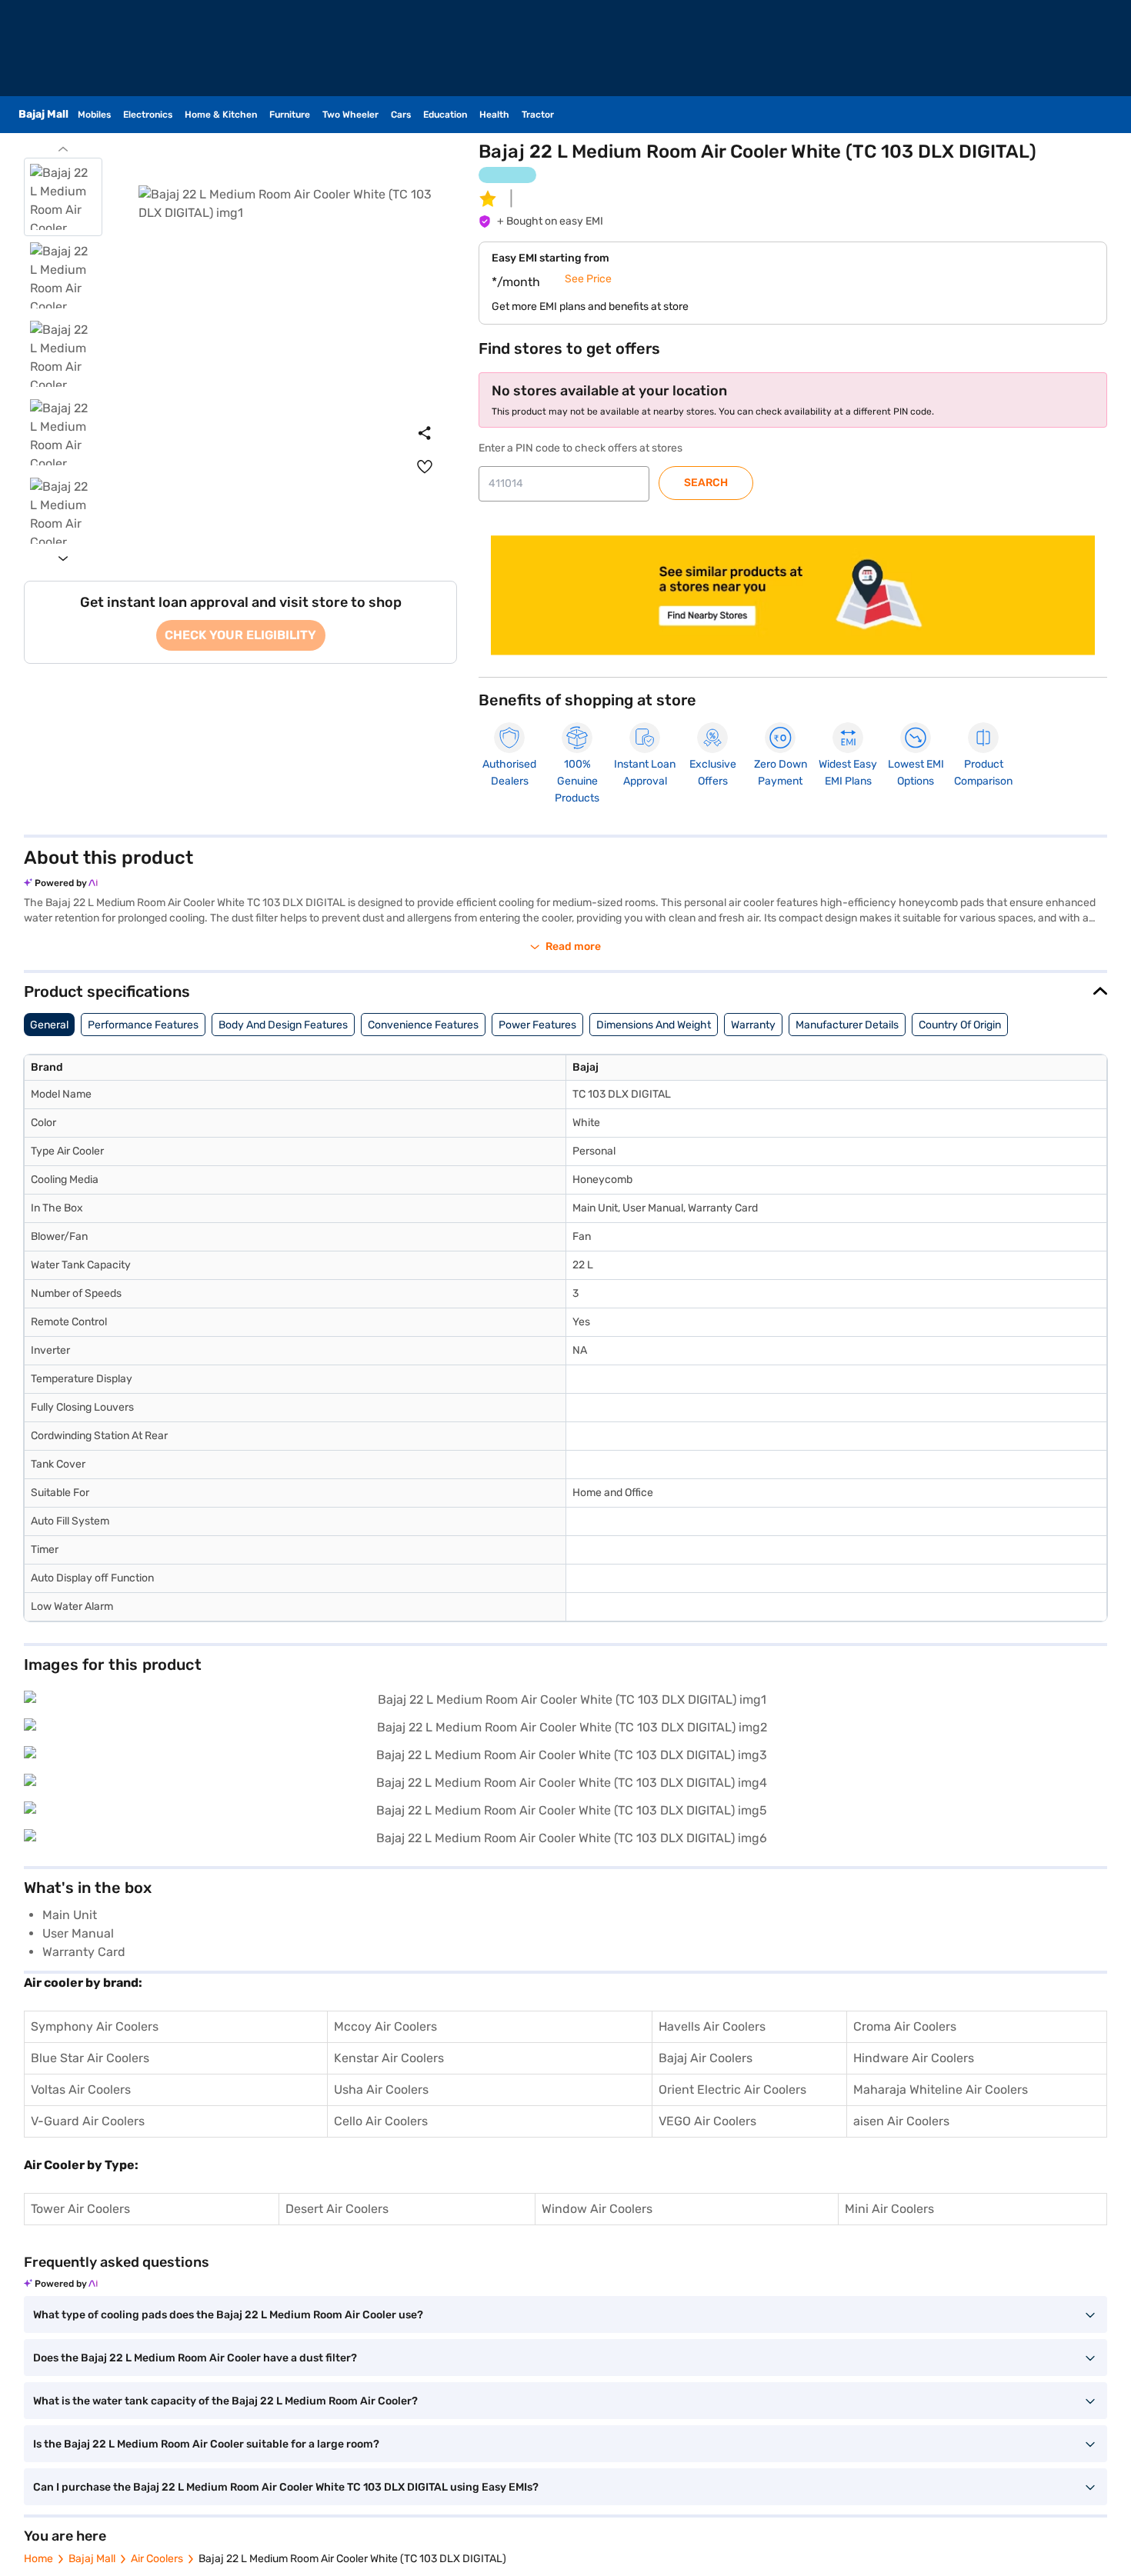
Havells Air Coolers (712, 2026)
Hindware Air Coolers (914, 2058)
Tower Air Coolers (80, 2209)
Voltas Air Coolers (81, 2089)
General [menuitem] (49, 1025)
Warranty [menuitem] (753, 1025)
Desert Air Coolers (337, 2209)
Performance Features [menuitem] (143, 1025)
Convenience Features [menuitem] (423, 1025)
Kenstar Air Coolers (389, 2058)
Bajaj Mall (92, 2559)
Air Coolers (157, 2559)
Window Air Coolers (597, 2209)
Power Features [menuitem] (537, 1025)
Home (38, 2559)
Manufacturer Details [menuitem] (847, 1025)
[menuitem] (425, 467)
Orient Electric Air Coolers (732, 2089)
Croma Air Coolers (905, 2026)
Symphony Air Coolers (95, 2026)
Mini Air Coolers (889, 2209)
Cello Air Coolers (381, 2121)
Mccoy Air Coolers (385, 2026)
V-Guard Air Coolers (88, 2121)
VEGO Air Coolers (707, 2121)
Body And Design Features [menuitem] (283, 1025)
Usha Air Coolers (381, 2089)
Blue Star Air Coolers (90, 2058)
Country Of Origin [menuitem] (960, 1025)
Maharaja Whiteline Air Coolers (941, 2089)
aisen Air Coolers (901, 2121)
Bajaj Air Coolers (706, 2058)
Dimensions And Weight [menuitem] (654, 1025)
